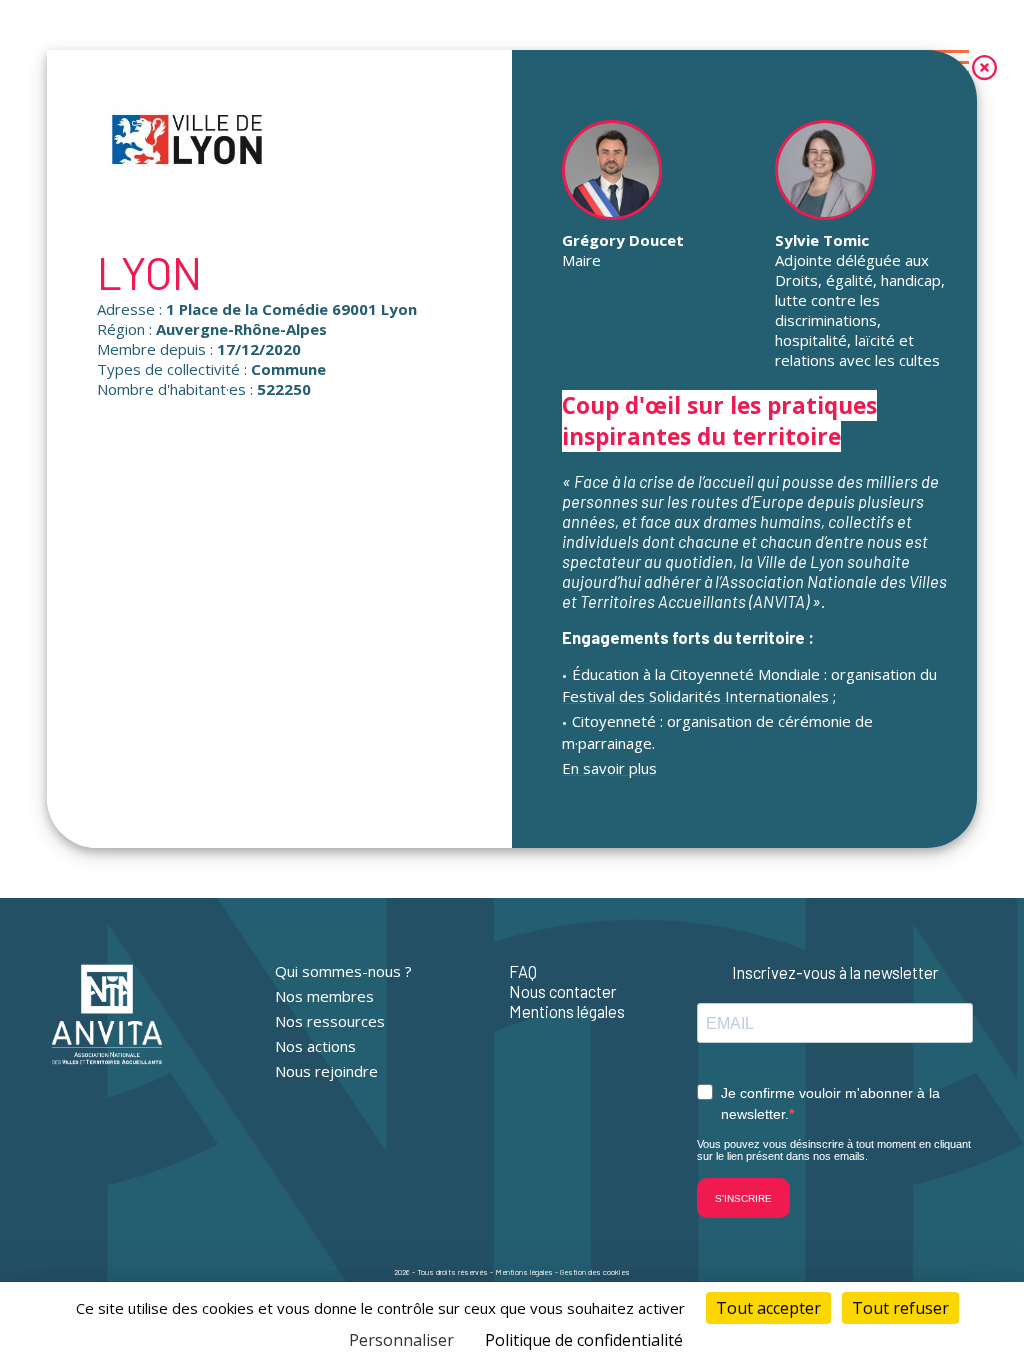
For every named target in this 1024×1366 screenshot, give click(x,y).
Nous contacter (563, 991)
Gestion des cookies (595, 1272)
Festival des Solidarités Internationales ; (699, 696)
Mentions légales (567, 1011)
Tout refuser (900, 1308)
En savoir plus (609, 768)
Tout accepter (768, 1308)
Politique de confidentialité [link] (584, 1340)
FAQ (523, 971)
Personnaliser (401, 1340)
